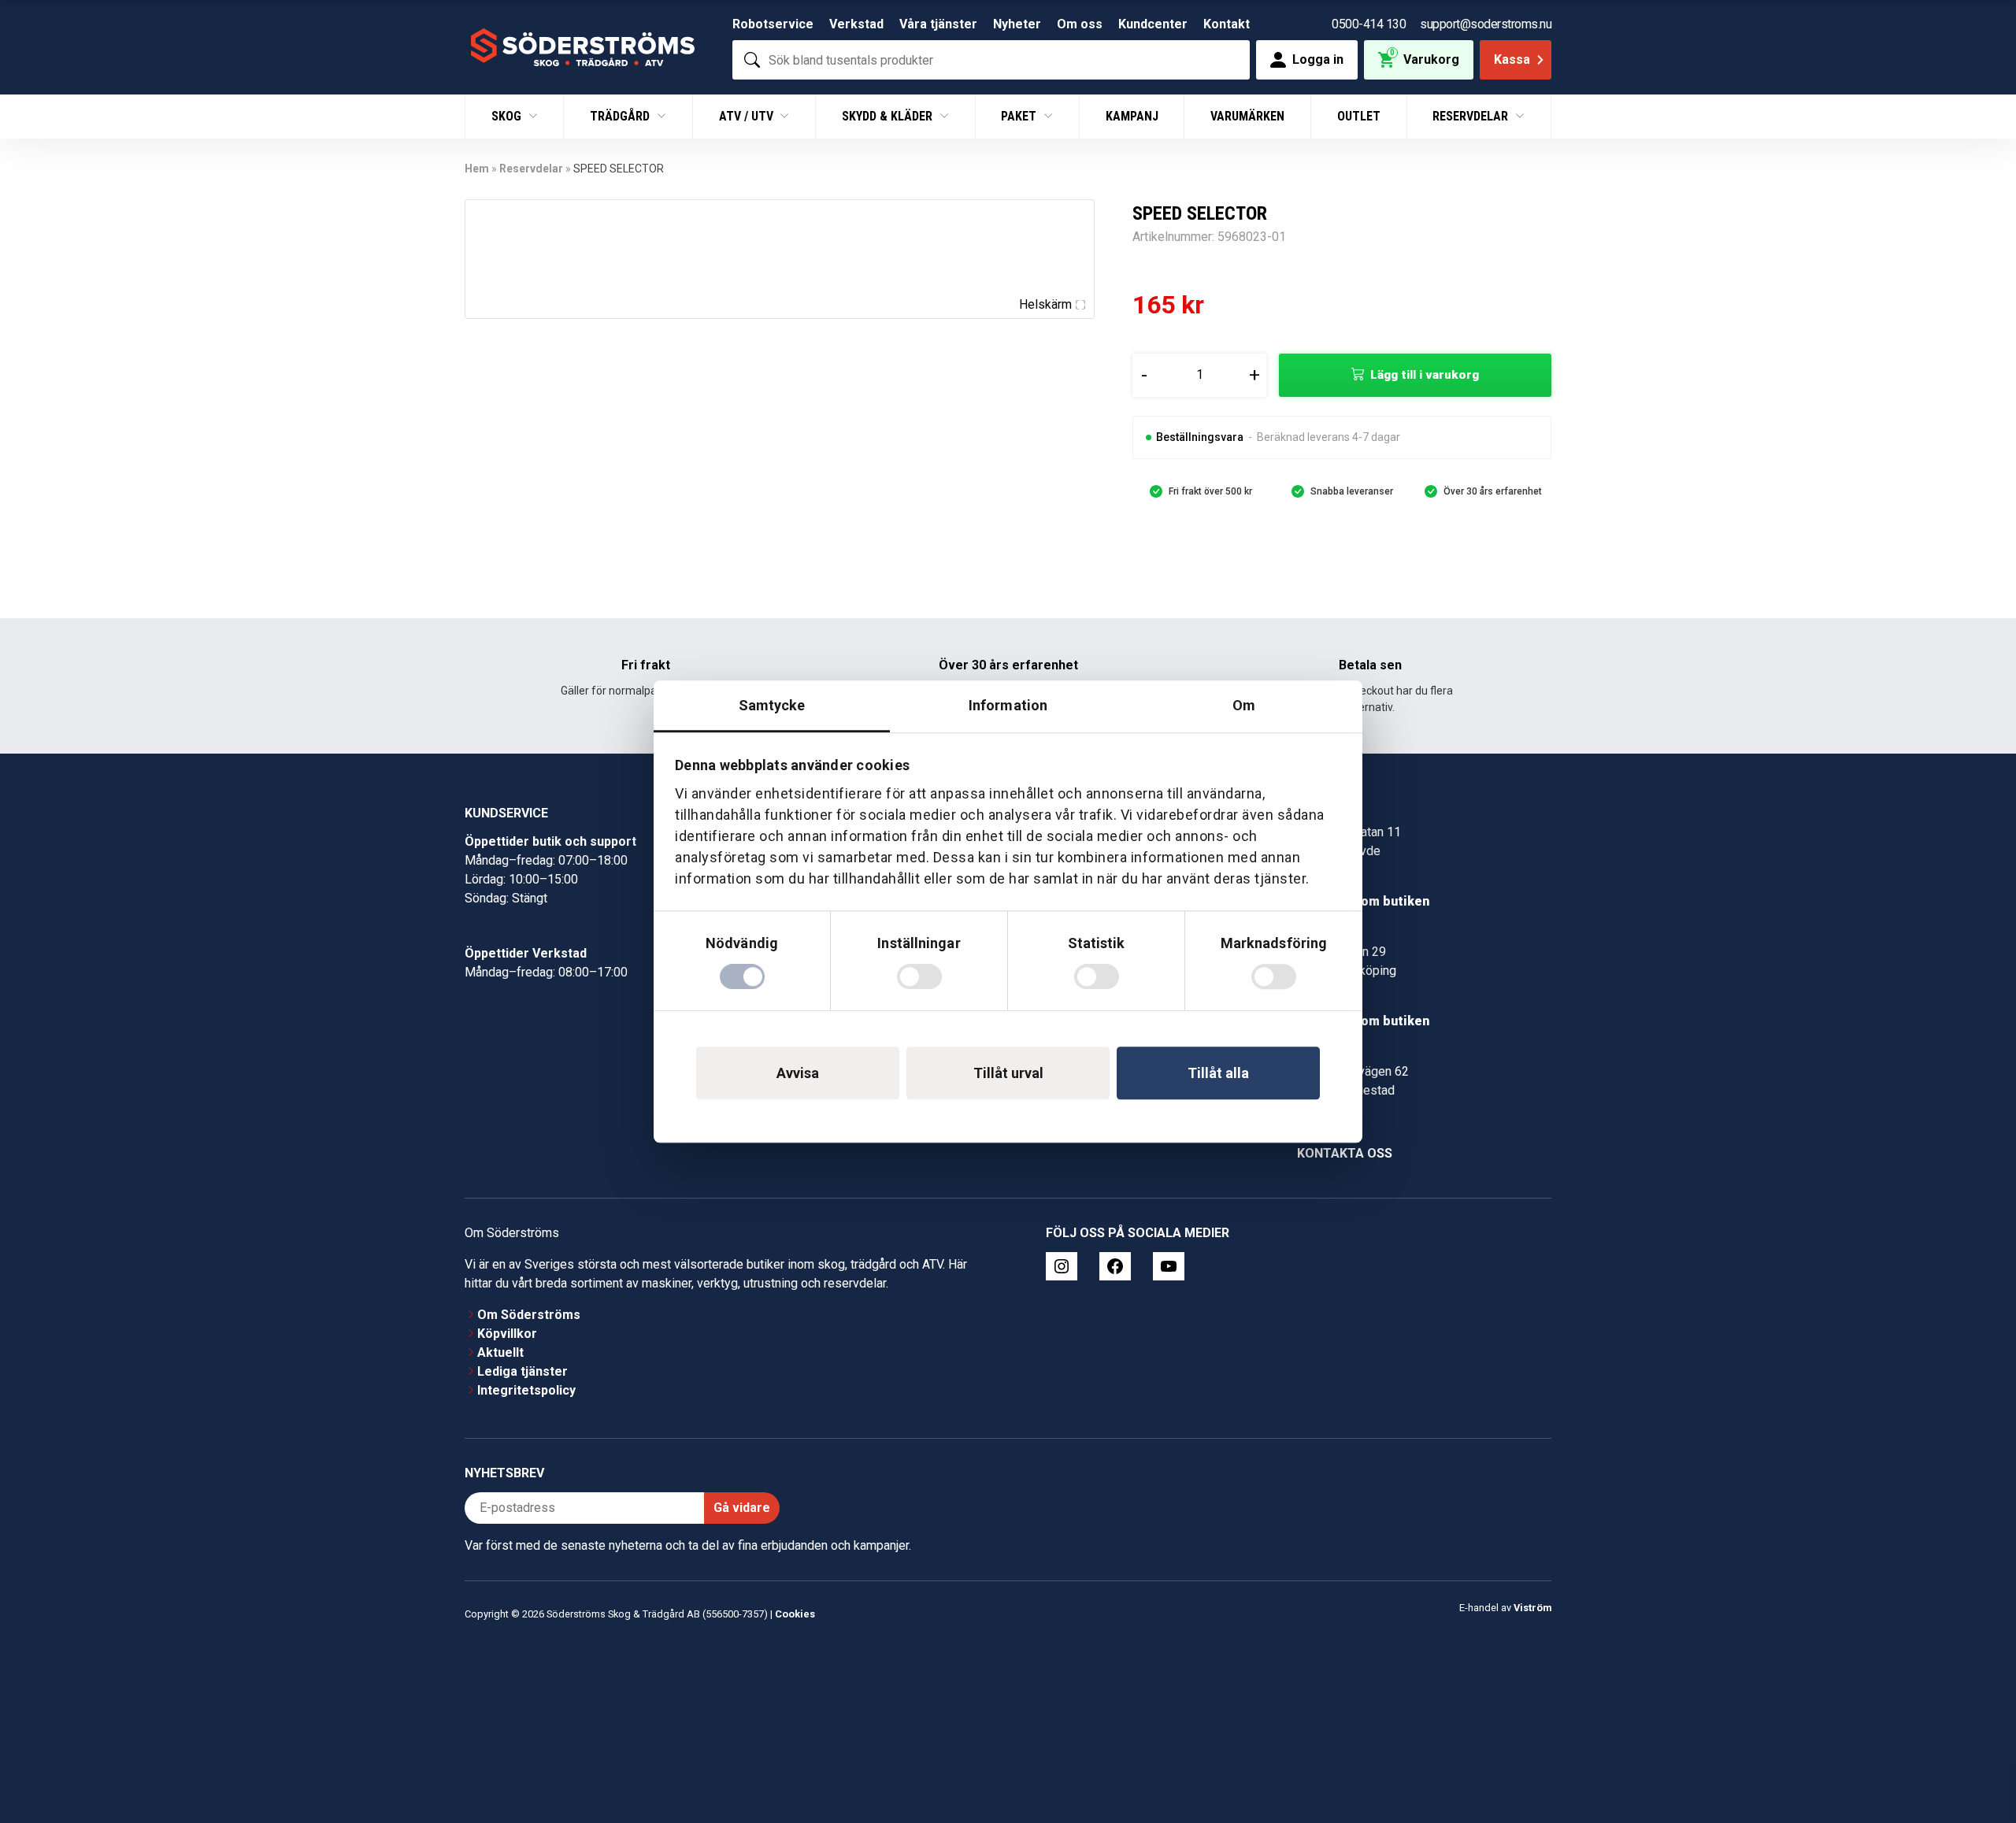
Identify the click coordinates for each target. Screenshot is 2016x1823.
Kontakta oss (1345, 1153)
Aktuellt (500, 1352)
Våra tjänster (938, 24)
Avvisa (798, 1073)
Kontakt (1227, 24)
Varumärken (1247, 116)
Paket (1020, 116)
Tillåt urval (1008, 1073)
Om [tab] (1244, 705)
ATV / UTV (748, 116)
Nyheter (1017, 24)
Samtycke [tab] (772, 705)
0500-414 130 (1369, 24)
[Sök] (752, 60)
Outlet (1359, 116)
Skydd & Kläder (889, 116)
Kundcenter (1153, 24)
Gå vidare (742, 1508)
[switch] (919, 976)
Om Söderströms (529, 1315)
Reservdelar (1472, 116)
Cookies (795, 1614)
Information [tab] (1008, 705)
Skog (508, 116)
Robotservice (773, 24)
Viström (1532, 1608)
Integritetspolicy (526, 1390)
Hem (477, 169)
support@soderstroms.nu (1486, 24)
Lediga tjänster (523, 1371)
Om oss (1080, 24)
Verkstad (856, 24)
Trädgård (621, 116)
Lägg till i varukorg (1425, 375)
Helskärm (1045, 304)
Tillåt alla (1218, 1073)
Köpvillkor (507, 1334)
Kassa (1512, 59)
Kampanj (1132, 116)
